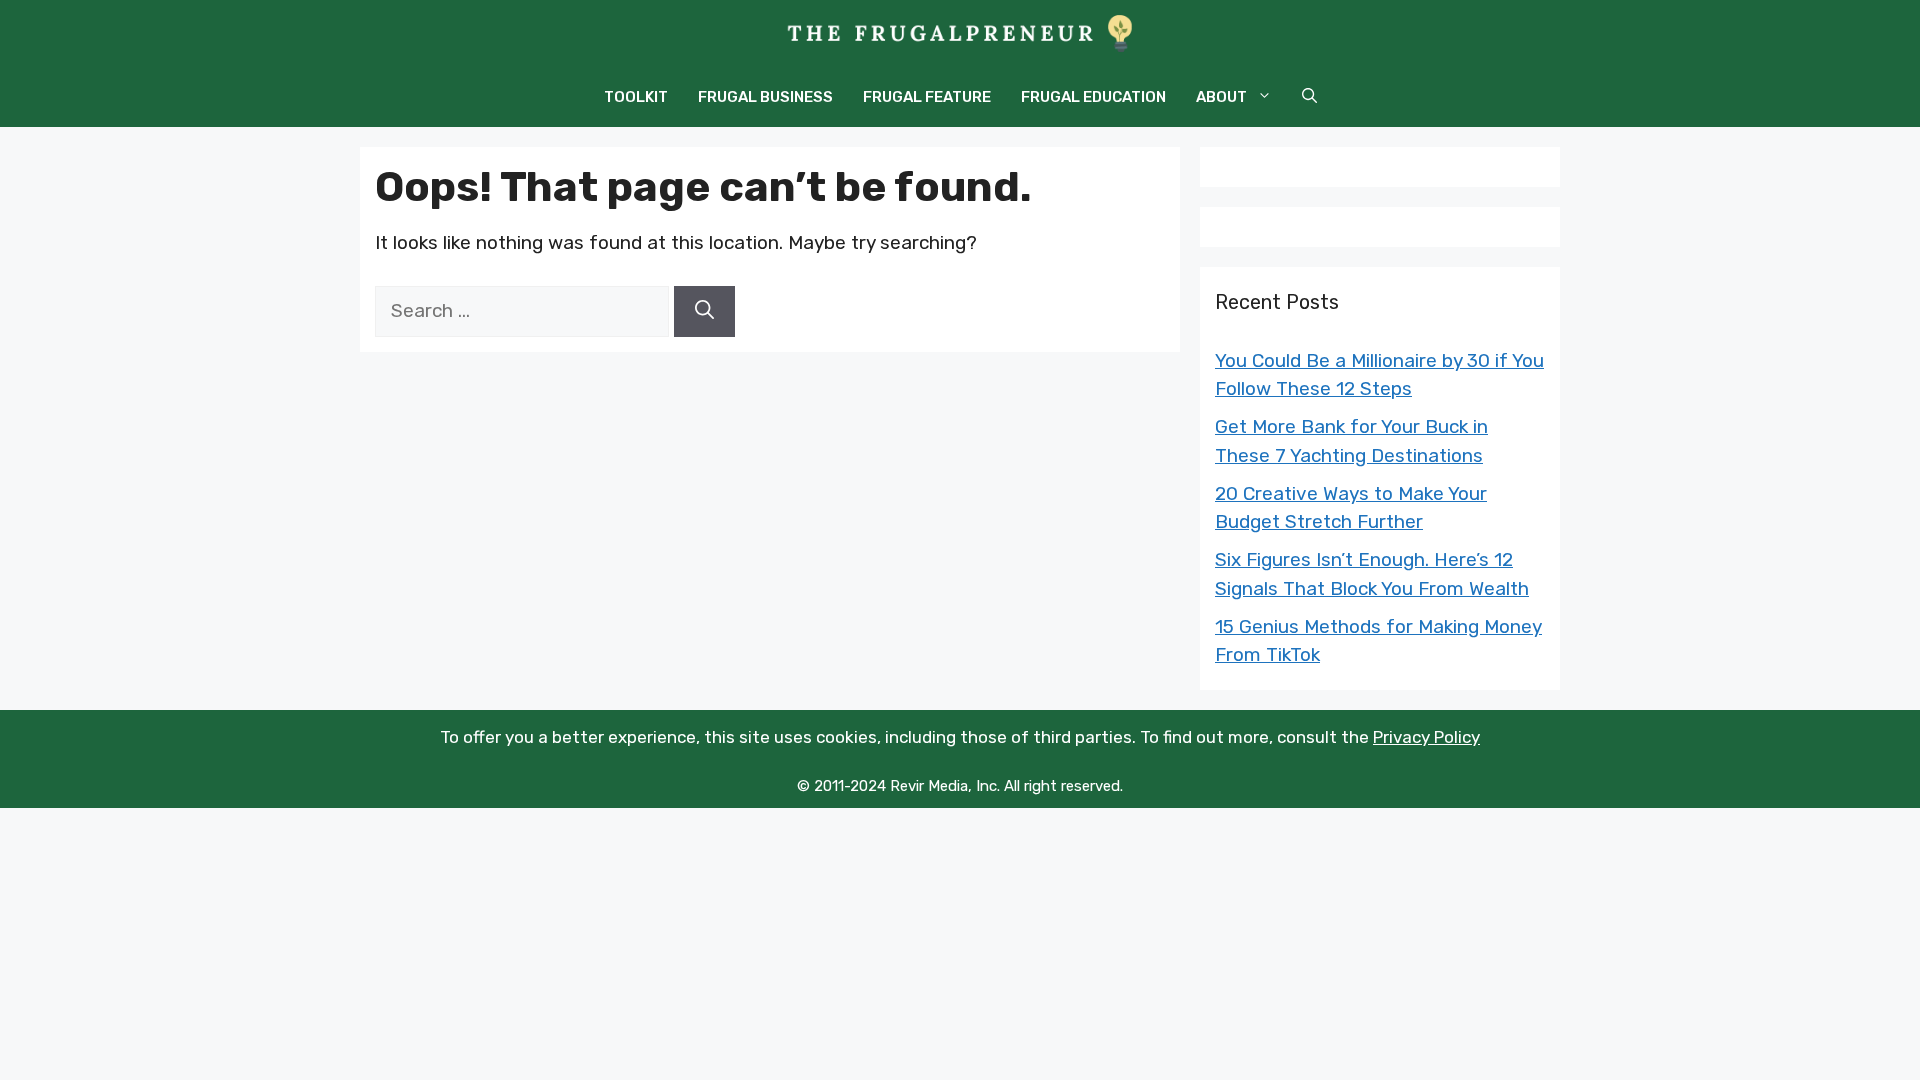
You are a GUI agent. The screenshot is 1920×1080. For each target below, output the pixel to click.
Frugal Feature (927, 97)
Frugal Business (765, 97)
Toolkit (636, 97)
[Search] (704, 311)
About (1221, 97)
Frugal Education (1093, 97)
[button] (1309, 97)
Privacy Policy (1426, 737)
